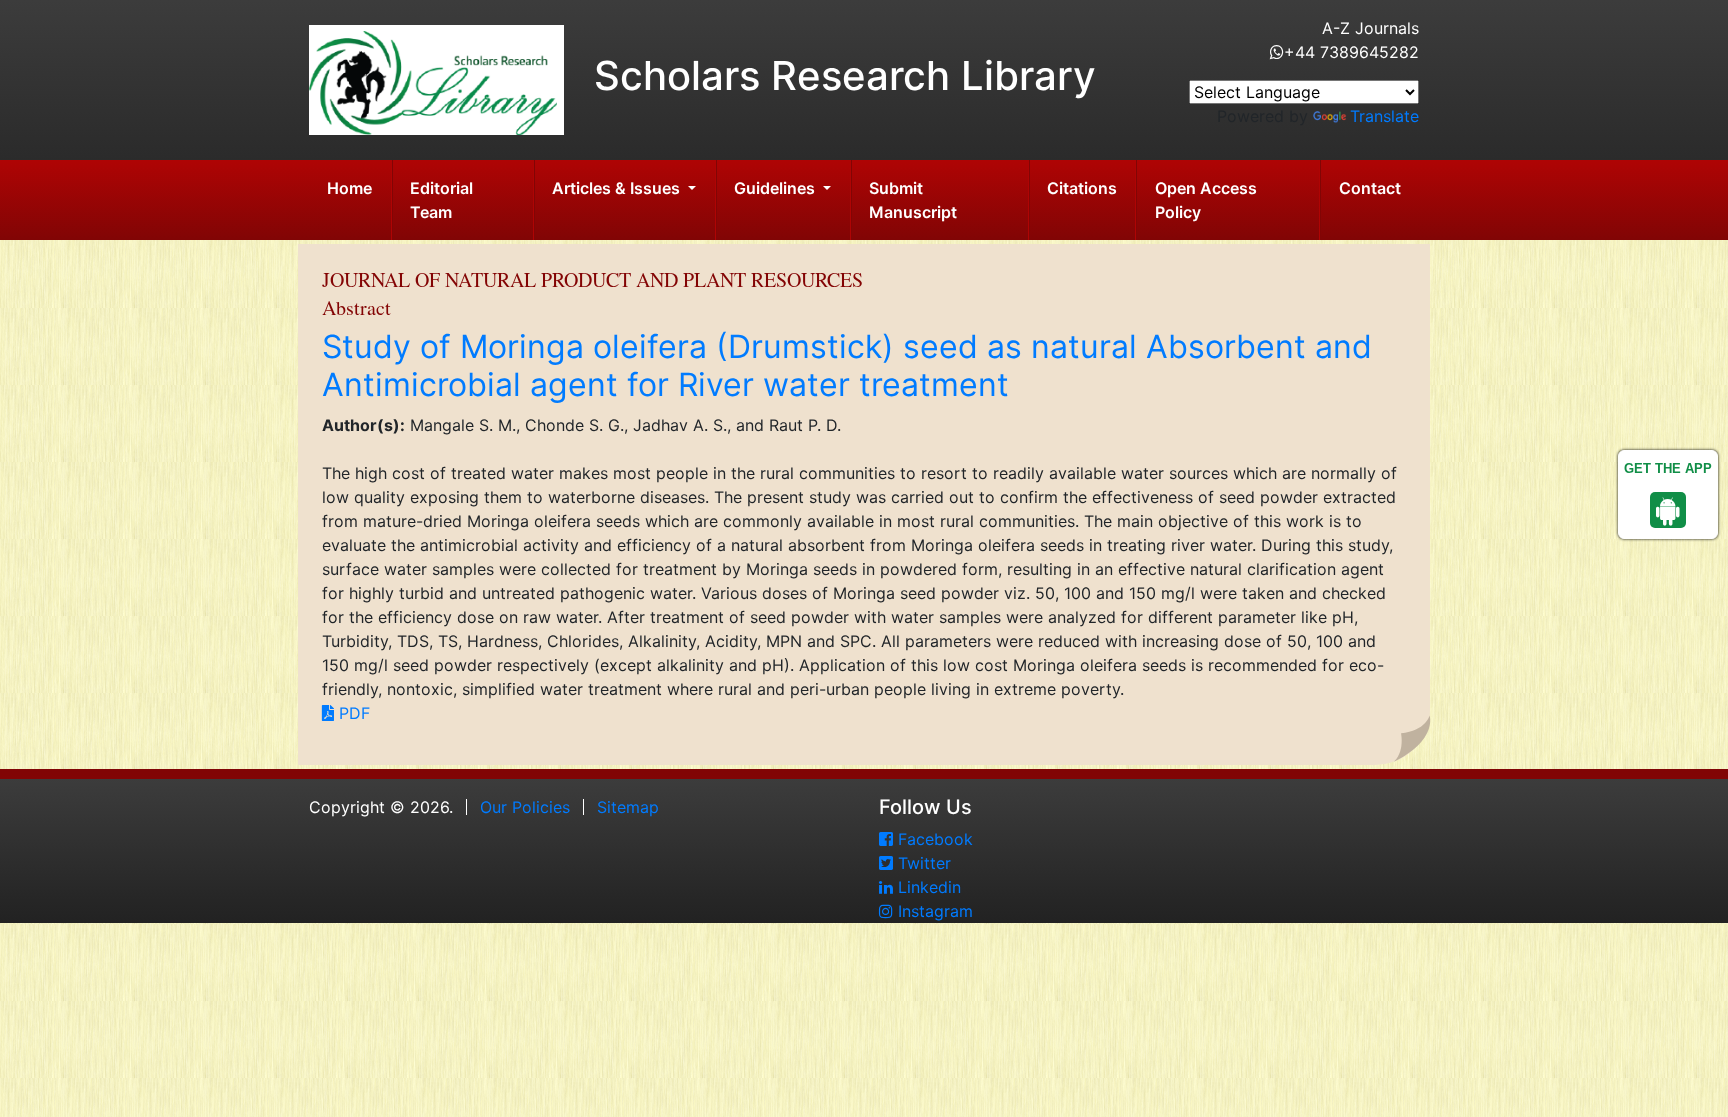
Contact (1370, 188)
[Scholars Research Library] (436, 78)
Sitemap (628, 807)
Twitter (922, 863)
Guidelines (776, 188)
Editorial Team (441, 200)
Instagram (933, 911)
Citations (1082, 188)
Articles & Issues (618, 188)
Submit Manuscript (913, 200)
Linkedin (927, 887)
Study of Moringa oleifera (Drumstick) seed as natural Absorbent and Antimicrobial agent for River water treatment (847, 365)
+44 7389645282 (1351, 52)
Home (349, 188)
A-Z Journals (1370, 28)
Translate (1384, 116)
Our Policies (525, 807)
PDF (352, 713)
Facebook (933, 839)
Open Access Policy (1206, 200)
